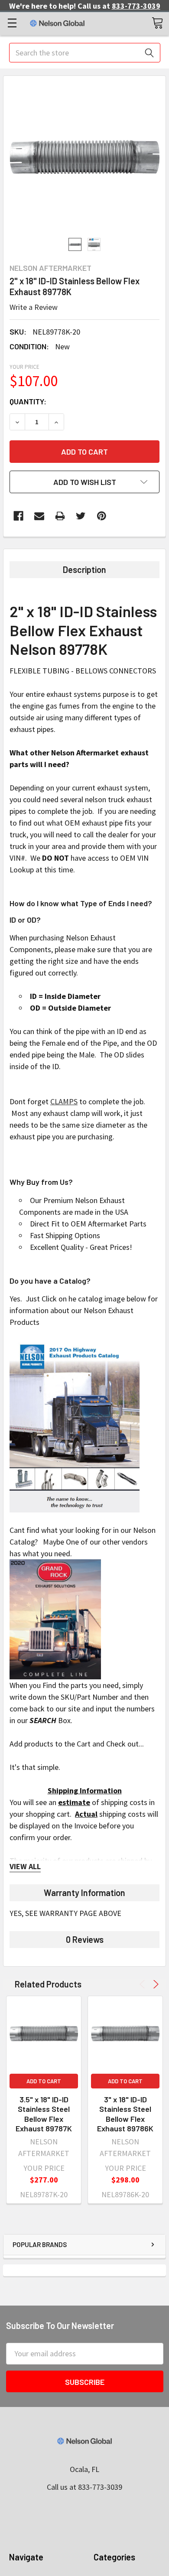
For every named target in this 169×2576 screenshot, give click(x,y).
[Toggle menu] (12, 23)
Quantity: (28, 401)
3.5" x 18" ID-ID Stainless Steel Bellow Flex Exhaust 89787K (44, 2114)
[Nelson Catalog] (75, 1425)
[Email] (39, 516)
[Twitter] (81, 516)
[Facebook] (18, 516)
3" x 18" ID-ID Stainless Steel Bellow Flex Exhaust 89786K (125, 2114)
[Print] (60, 516)
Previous (144, 1984)
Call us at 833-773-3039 (84, 2487)
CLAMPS (64, 1101)
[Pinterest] (102, 516)
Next (154, 1984)
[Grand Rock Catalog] (55, 1618)
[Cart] (157, 23)
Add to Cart (44, 2081)
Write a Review (34, 307)
